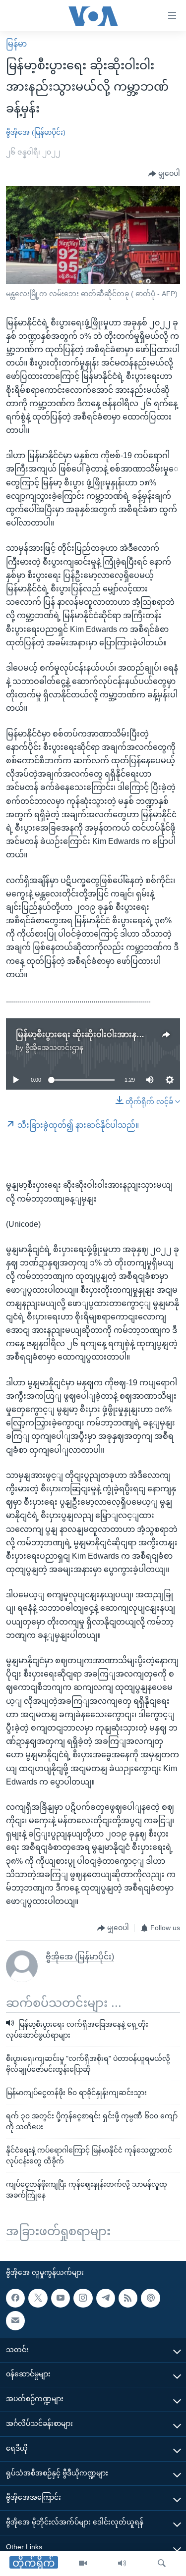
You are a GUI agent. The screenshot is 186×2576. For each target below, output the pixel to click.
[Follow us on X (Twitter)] (38, 2298)
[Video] (83, 2564)
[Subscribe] (15, 2320)
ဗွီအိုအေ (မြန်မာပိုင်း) (36, 132)
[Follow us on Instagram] (83, 2298)
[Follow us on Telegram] (106, 2298)
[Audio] (122, 2564)
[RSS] (128, 2298)
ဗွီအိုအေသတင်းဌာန (54, 1048)
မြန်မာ (16, 44)
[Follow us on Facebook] (15, 2298)
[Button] (164, 174)
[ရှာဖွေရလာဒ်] (162, 2564)
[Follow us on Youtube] (61, 2298)
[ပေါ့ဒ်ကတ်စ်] (150, 2298)
